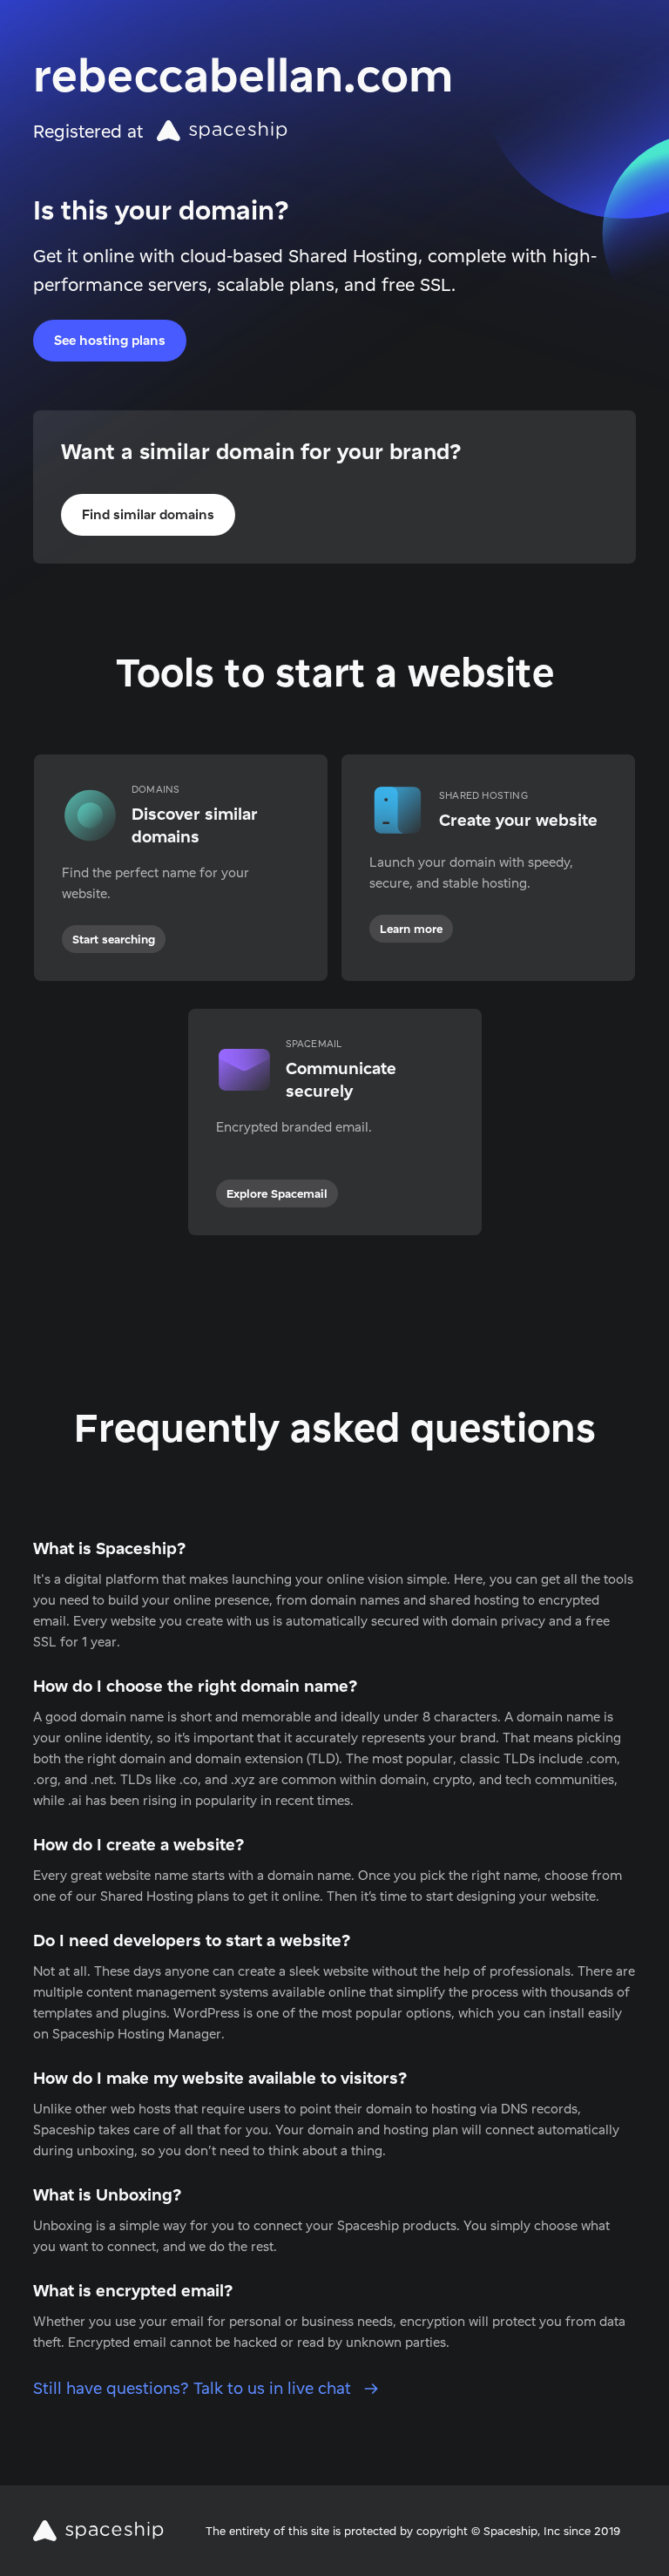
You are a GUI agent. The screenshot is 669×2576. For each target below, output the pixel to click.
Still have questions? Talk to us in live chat (194, 2388)
